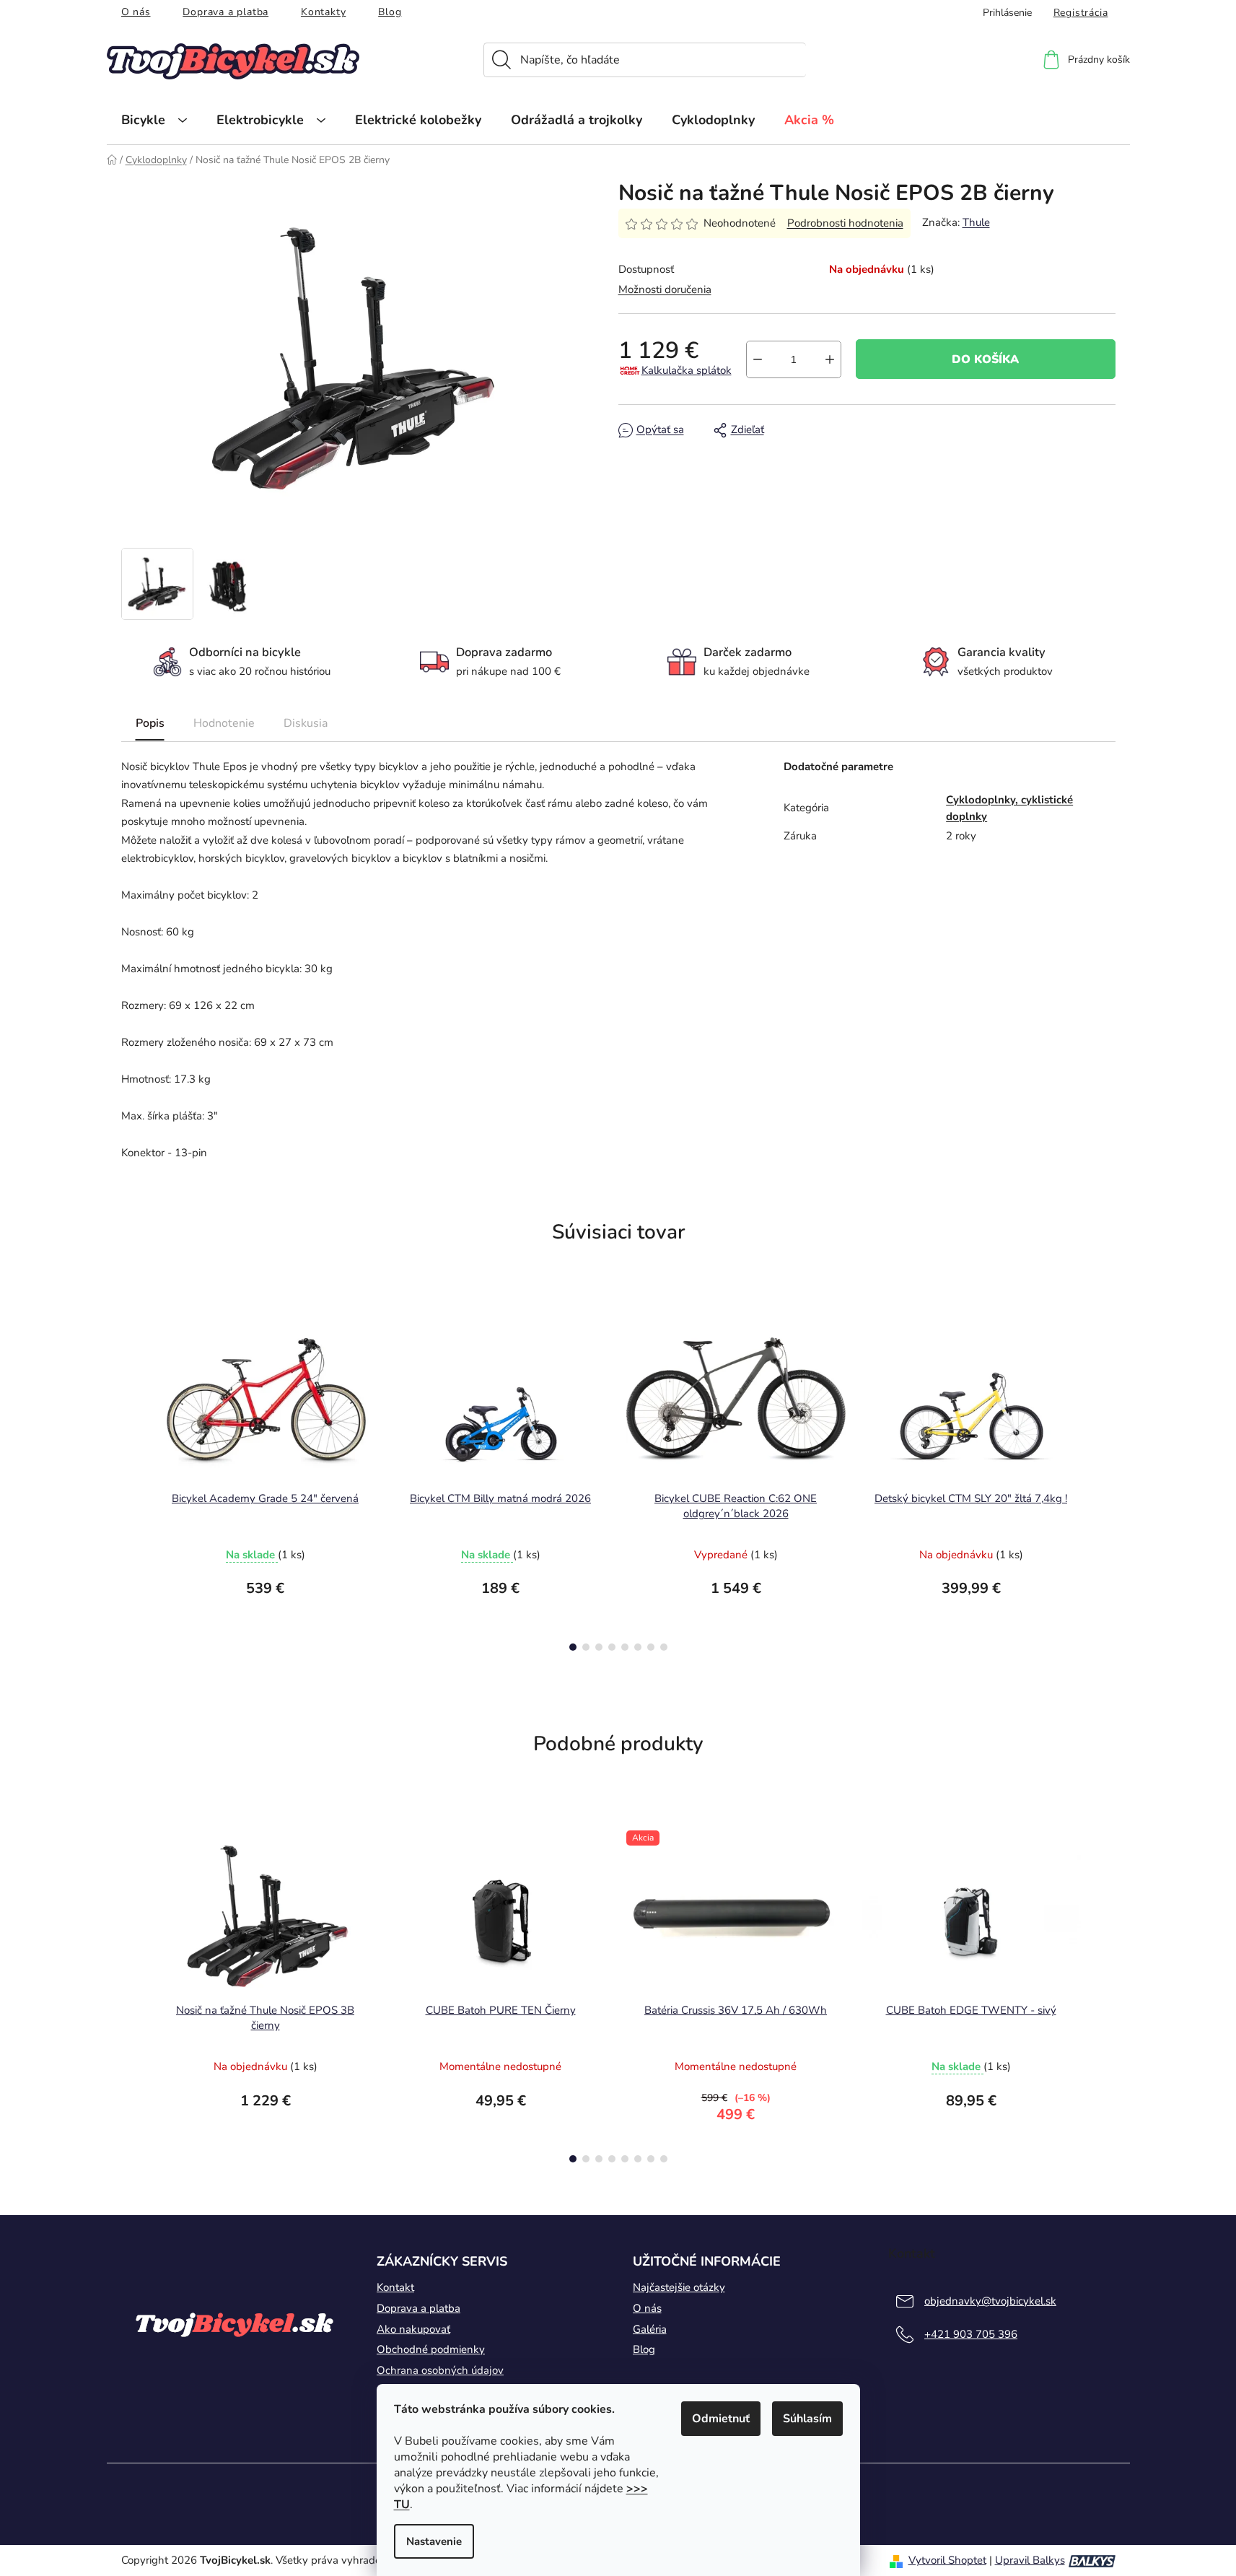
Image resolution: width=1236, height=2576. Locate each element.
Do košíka (985, 359)
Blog (390, 12)
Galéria (650, 2329)
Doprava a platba (225, 12)
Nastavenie (434, 2541)
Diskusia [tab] (306, 723)
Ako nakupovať (413, 2329)
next (1104, 1480)
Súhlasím (807, 2419)
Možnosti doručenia (665, 289)
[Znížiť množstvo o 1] (758, 359)
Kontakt (395, 2287)
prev (133, 1480)
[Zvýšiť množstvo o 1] (830, 359)
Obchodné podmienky (431, 2349)
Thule (976, 222)
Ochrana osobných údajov (440, 2370)
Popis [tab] (150, 723)
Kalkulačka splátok (687, 370)
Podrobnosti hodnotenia (845, 223)
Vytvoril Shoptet (947, 2560)
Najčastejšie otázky (679, 2287)
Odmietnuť (721, 2419)
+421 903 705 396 (971, 2334)
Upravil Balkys (1030, 2560)
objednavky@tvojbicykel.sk (990, 2301)
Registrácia (1081, 13)
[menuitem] (154, 120)
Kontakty (323, 12)
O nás (136, 12)
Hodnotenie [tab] (224, 723)
